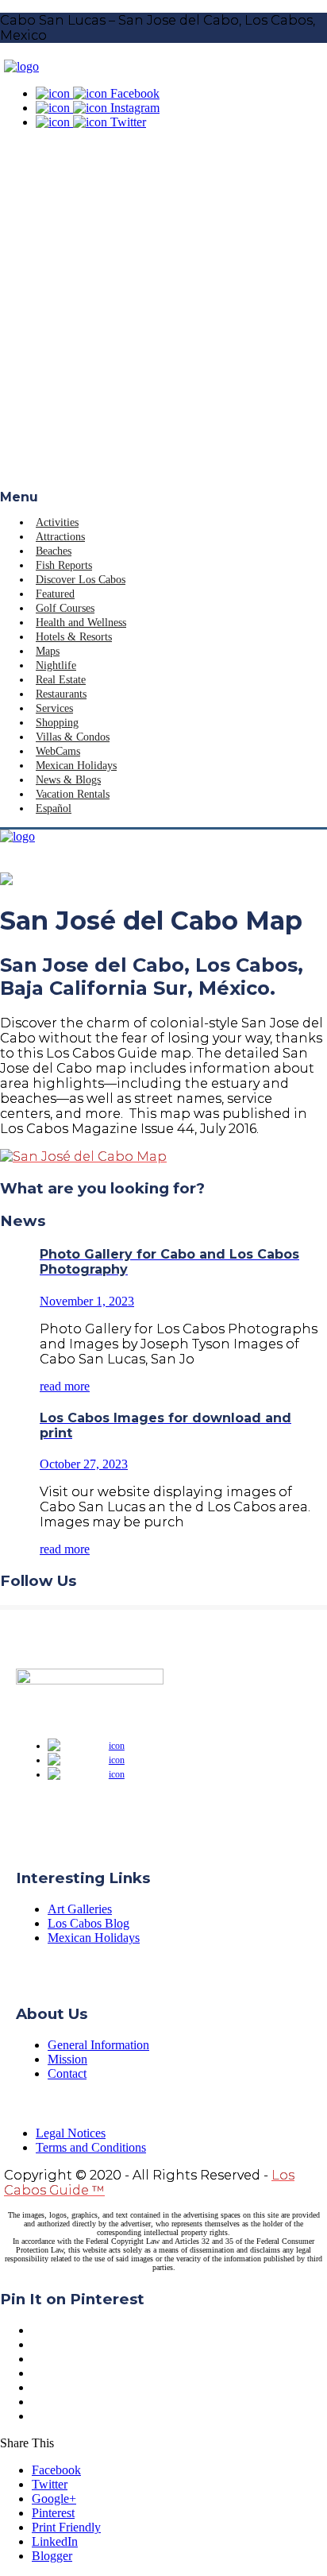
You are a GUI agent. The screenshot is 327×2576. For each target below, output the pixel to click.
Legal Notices (71, 2133)
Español (54, 808)
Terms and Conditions (91, 2147)
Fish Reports (64, 565)
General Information (98, 2045)
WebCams (58, 751)
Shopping (57, 723)
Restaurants (61, 694)
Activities (57, 522)
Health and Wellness (81, 623)
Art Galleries (80, 1909)
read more (65, 1386)
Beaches (54, 551)
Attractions (60, 537)
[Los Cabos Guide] (21, 66)
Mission (67, 2059)
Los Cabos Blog (88, 1923)
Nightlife (56, 665)
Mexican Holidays (76, 766)
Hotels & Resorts (74, 637)
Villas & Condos (73, 737)
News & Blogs (68, 780)
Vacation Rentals (73, 794)
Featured (55, 594)
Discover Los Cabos (81, 580)
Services (54, 708)
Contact (67, 2073)
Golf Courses (65, 608)
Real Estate (61, 680)
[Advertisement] (163, 318)
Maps (48, 651)
